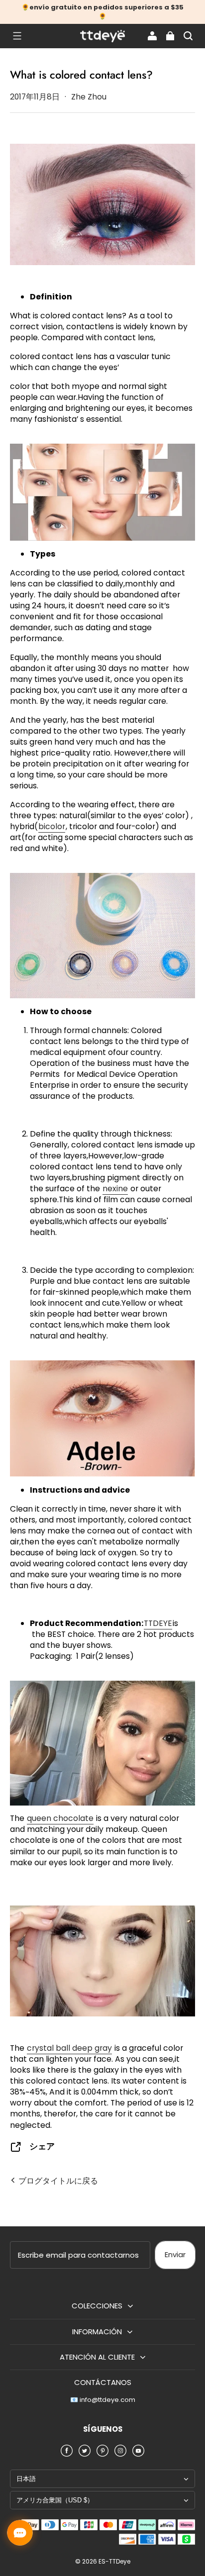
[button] (17, 36)
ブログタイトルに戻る (57, 2181)
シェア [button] (42, 2147)
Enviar (175, 2254)
